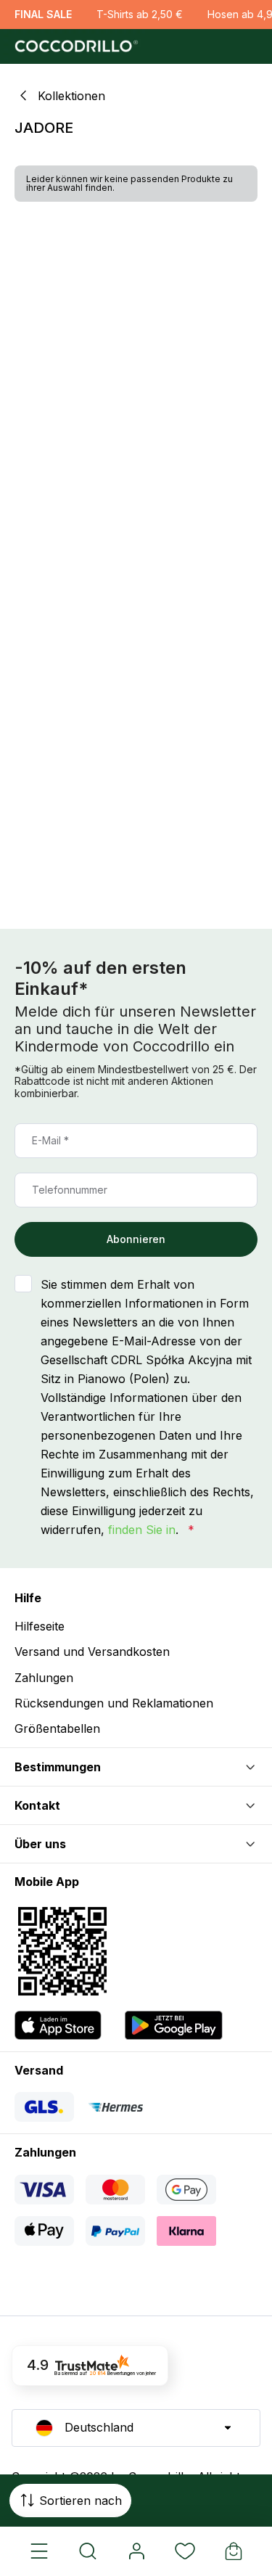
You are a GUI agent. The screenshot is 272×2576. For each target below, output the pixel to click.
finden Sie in (142, 1530)
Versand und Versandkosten (92, 1652)
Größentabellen (57, 1728)
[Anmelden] (136, 2551)
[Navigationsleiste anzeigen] (39, 2551)
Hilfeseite (40, 1626)
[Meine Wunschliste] (185, 2551)
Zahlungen (44, 1678)
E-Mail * (50, 1140)
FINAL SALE (43, 14)
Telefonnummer (70, 1190)
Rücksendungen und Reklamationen (114, 1703)
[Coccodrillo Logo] (74, 46)
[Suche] (87, 2551)
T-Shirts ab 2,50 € (140, 14)
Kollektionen (71, 96)
